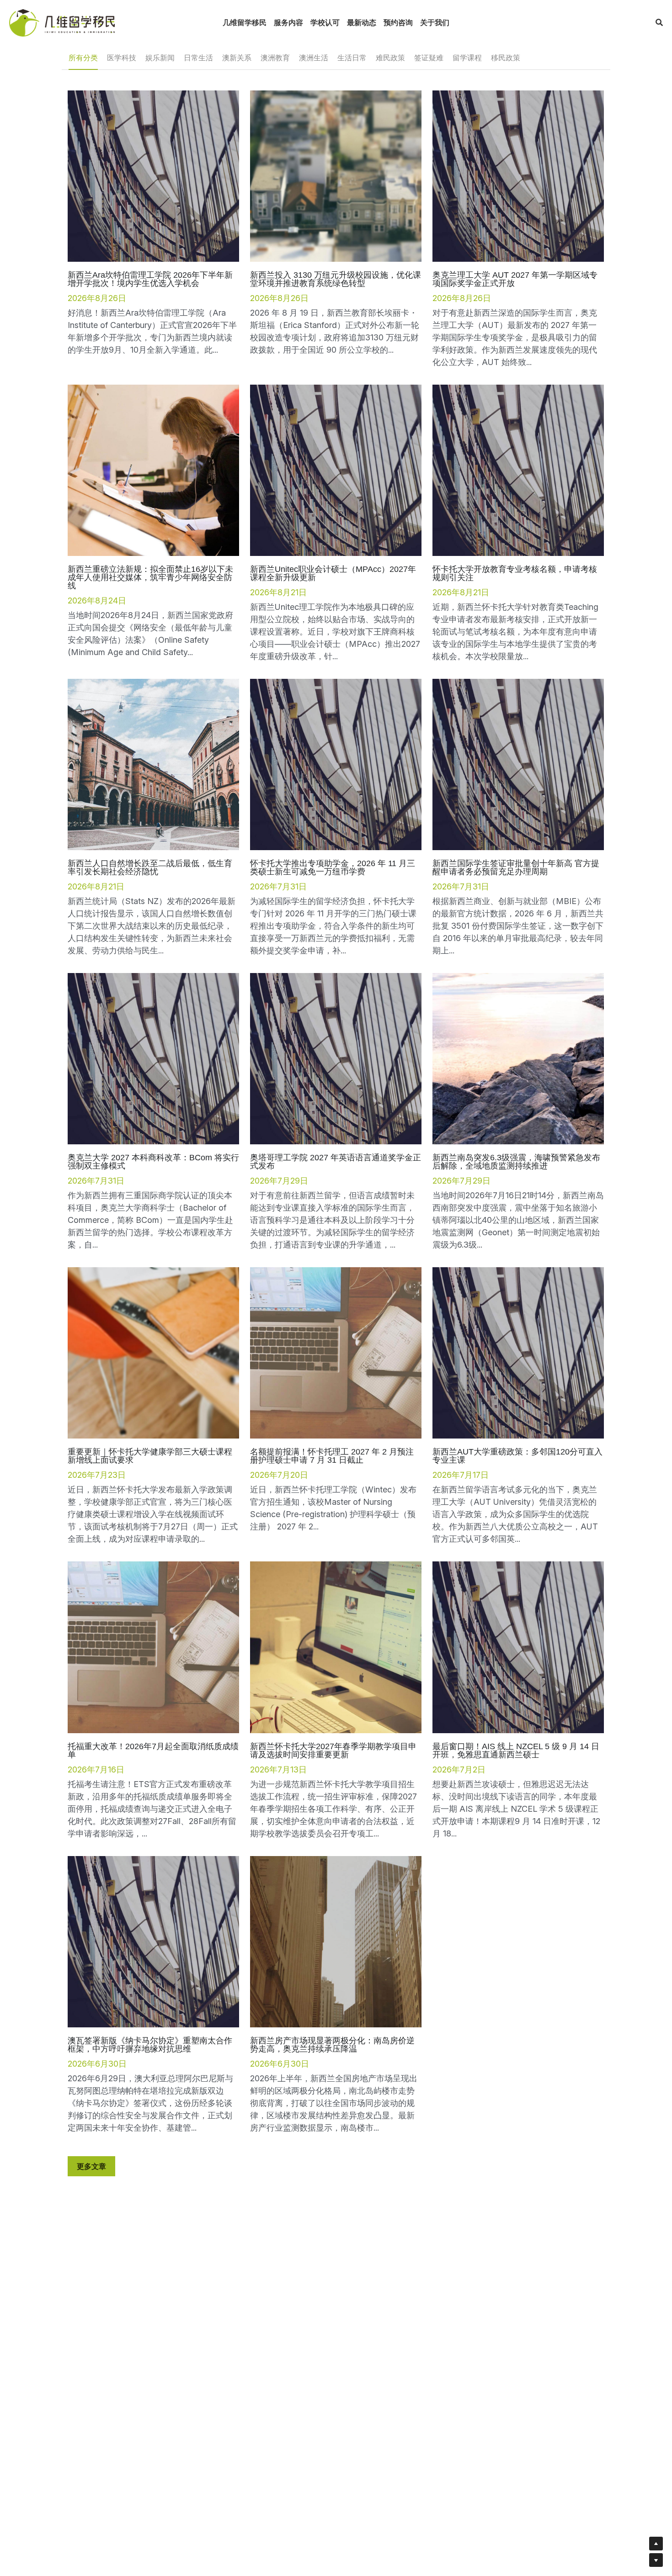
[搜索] (659, 22)
